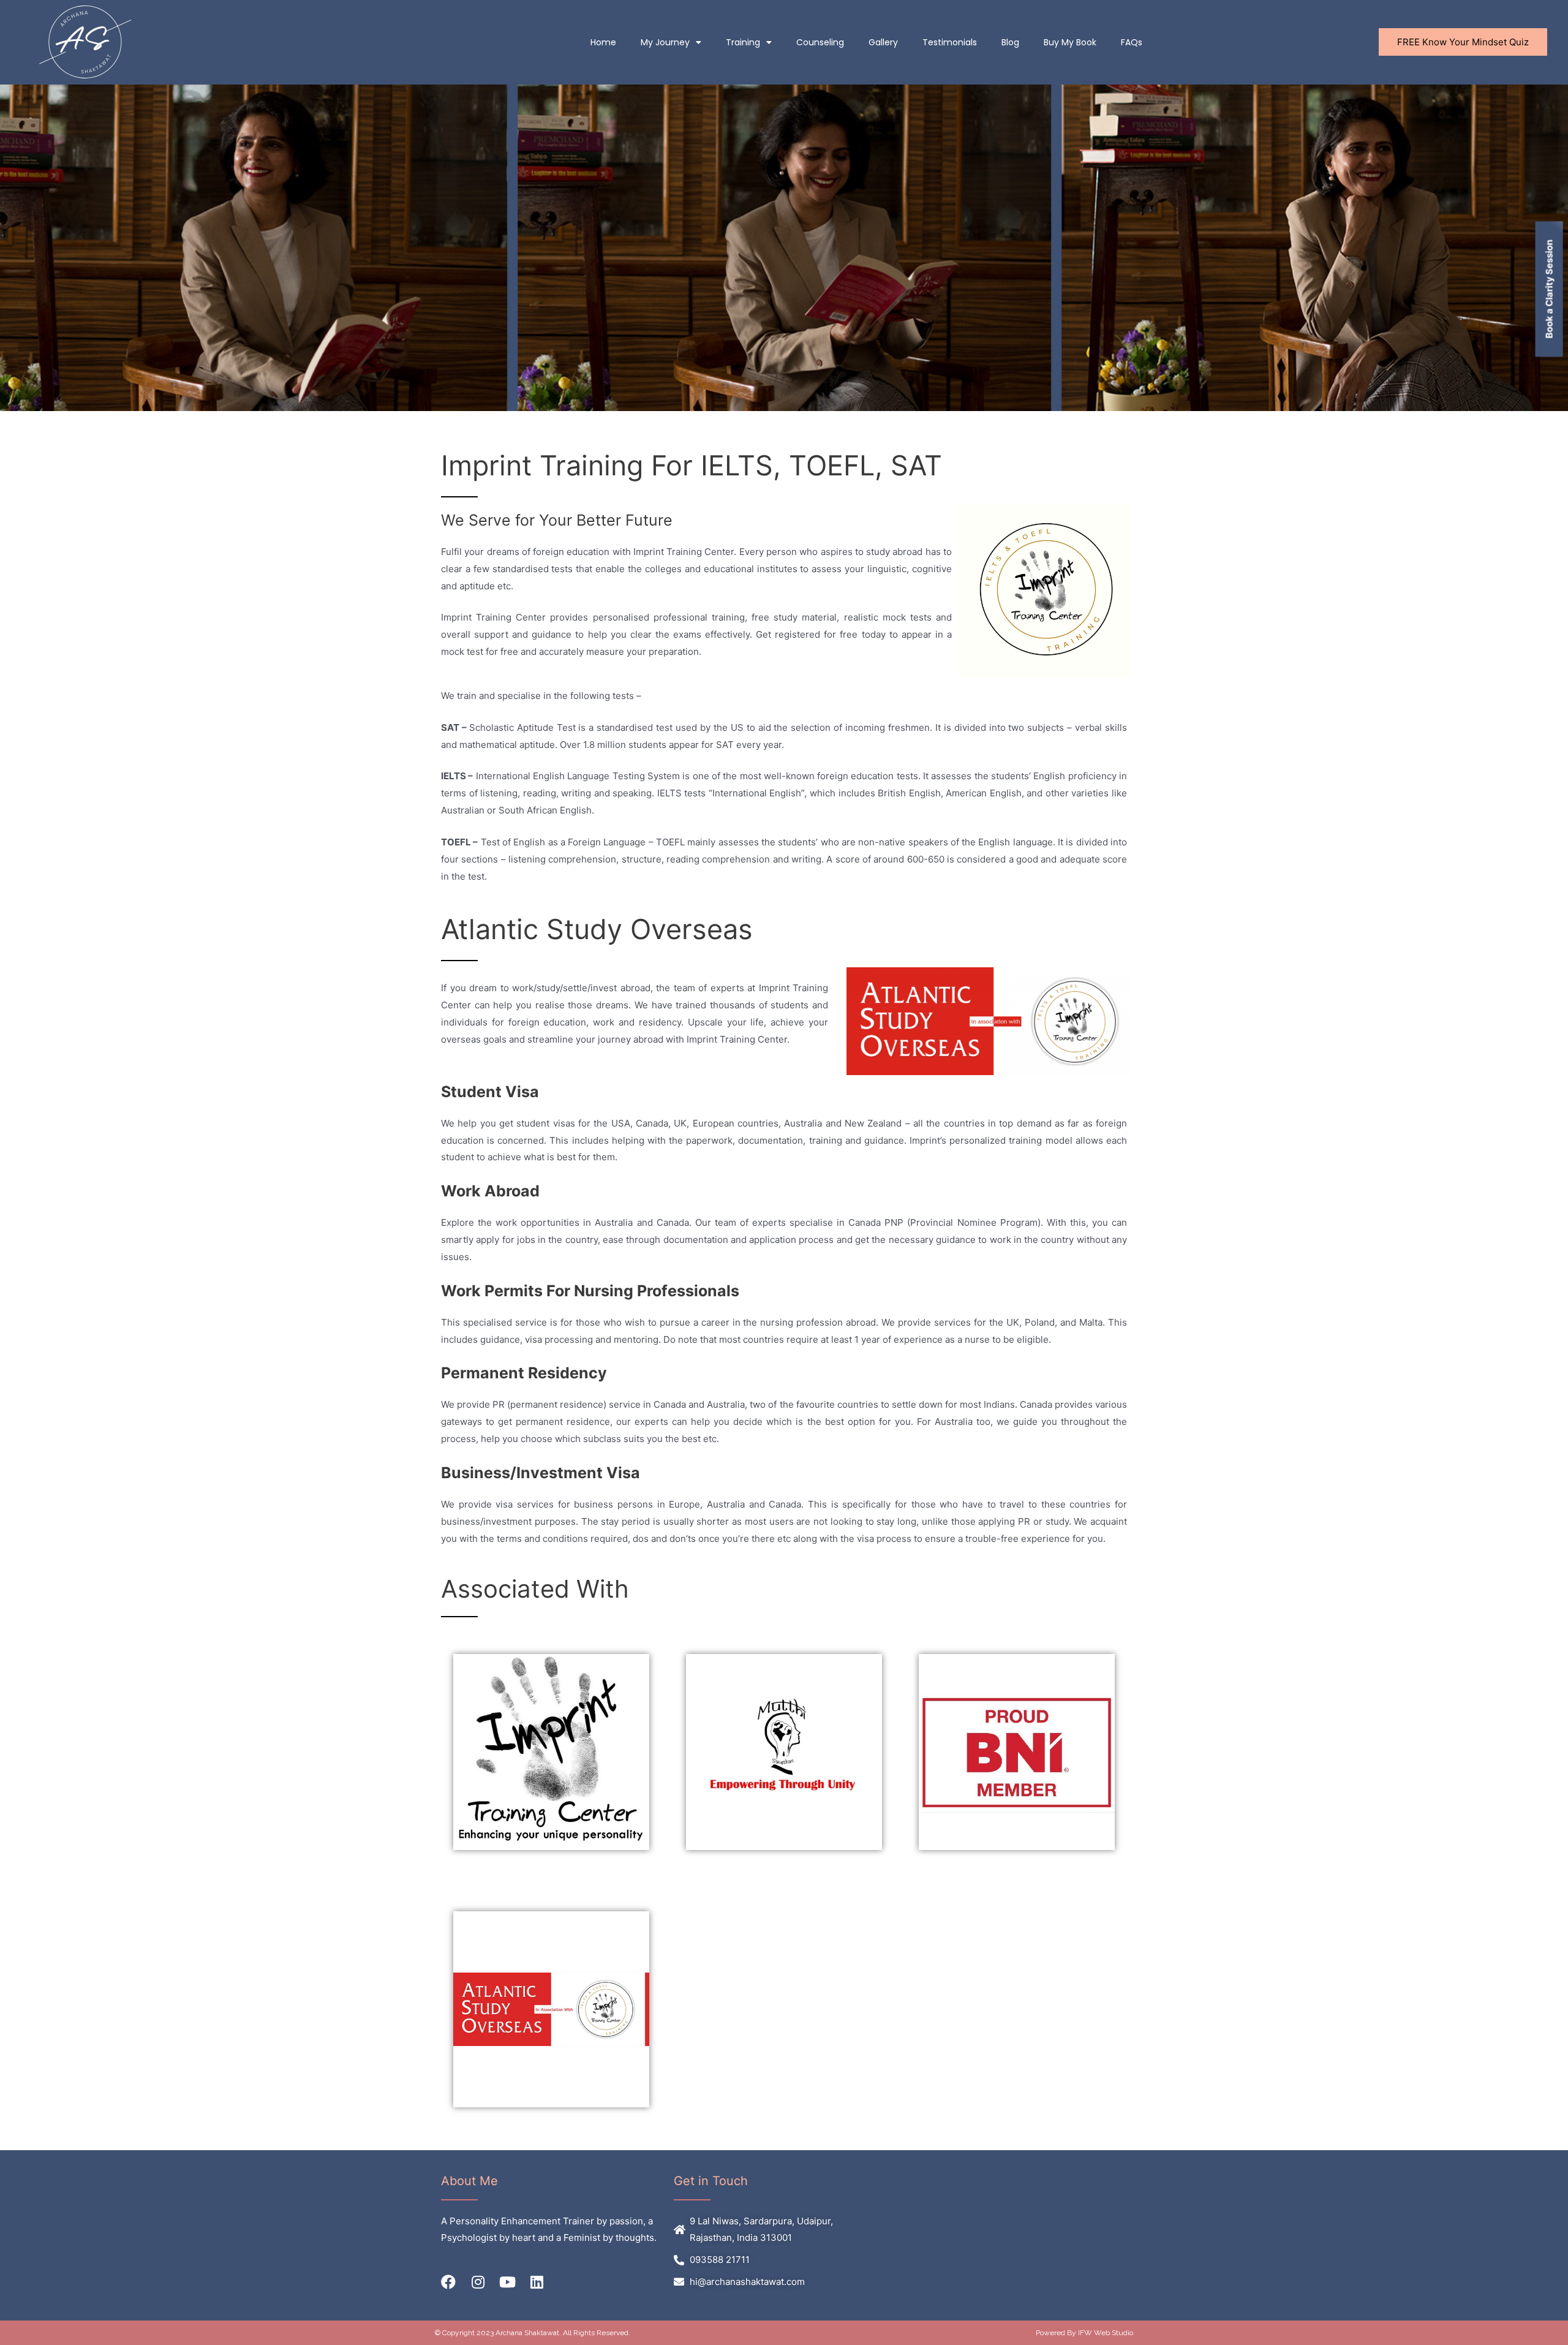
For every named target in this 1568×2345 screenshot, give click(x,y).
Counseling (820, 42)
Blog (1010, 42)
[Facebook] (448, 2282)
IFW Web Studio (1106, 2333)
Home (603, 42)
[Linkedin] (537, 2282)
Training (743, 42)
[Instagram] (478, 2282)
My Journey (665, 42)
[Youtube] (507, 2282)
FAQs (1132, 42)
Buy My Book (1070, 42)
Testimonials (950, 42)
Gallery (883, 42)
